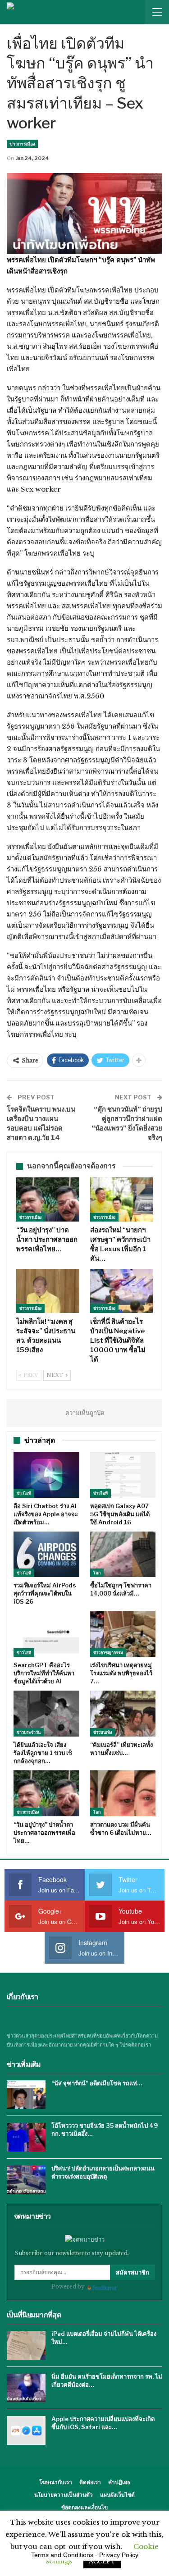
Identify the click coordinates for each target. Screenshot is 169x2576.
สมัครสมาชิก (132, 2272)
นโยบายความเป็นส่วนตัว (64, 2495)
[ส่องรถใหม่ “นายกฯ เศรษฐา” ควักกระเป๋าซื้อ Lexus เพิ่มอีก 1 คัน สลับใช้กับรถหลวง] (122, 1199)
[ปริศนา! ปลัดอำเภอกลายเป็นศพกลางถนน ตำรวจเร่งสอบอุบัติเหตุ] (26, 2180)
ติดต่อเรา (90, 2482)
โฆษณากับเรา (56, 2482)
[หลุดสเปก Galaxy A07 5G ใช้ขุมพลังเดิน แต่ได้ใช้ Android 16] (123, 1475)
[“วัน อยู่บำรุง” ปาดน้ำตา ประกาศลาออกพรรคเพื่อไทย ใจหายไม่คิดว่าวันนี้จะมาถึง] (48, 1199)
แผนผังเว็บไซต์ (117, 2495)
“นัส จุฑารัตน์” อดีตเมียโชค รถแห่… (97, 2083)
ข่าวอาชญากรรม (108, 1653)
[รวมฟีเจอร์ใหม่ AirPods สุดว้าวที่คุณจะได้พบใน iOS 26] (46, 1555)
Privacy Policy (119, 2555)
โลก (97, 1573)
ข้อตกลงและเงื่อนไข (84, 2507)
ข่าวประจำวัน (29, 1732)
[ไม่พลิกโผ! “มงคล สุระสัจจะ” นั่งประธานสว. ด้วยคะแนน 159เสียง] (48, 1291)
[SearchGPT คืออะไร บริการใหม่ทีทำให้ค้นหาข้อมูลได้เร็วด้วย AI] (46, 1634)
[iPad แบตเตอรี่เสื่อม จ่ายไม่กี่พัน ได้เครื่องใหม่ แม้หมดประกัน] (26, 2345)
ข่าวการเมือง (22, 144)
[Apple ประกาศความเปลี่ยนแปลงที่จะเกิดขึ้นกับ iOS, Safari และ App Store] (26, 2430)
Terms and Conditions (62, 2555)
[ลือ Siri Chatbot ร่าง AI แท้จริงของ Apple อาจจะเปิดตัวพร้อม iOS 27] (46, 1475)
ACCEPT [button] (102, 2561)
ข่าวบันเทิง (103, 1732)
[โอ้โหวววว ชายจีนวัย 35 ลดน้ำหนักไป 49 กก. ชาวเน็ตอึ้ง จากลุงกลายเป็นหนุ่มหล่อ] (26, 2137)
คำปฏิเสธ (119, 2482)
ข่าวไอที (24, 1493)
